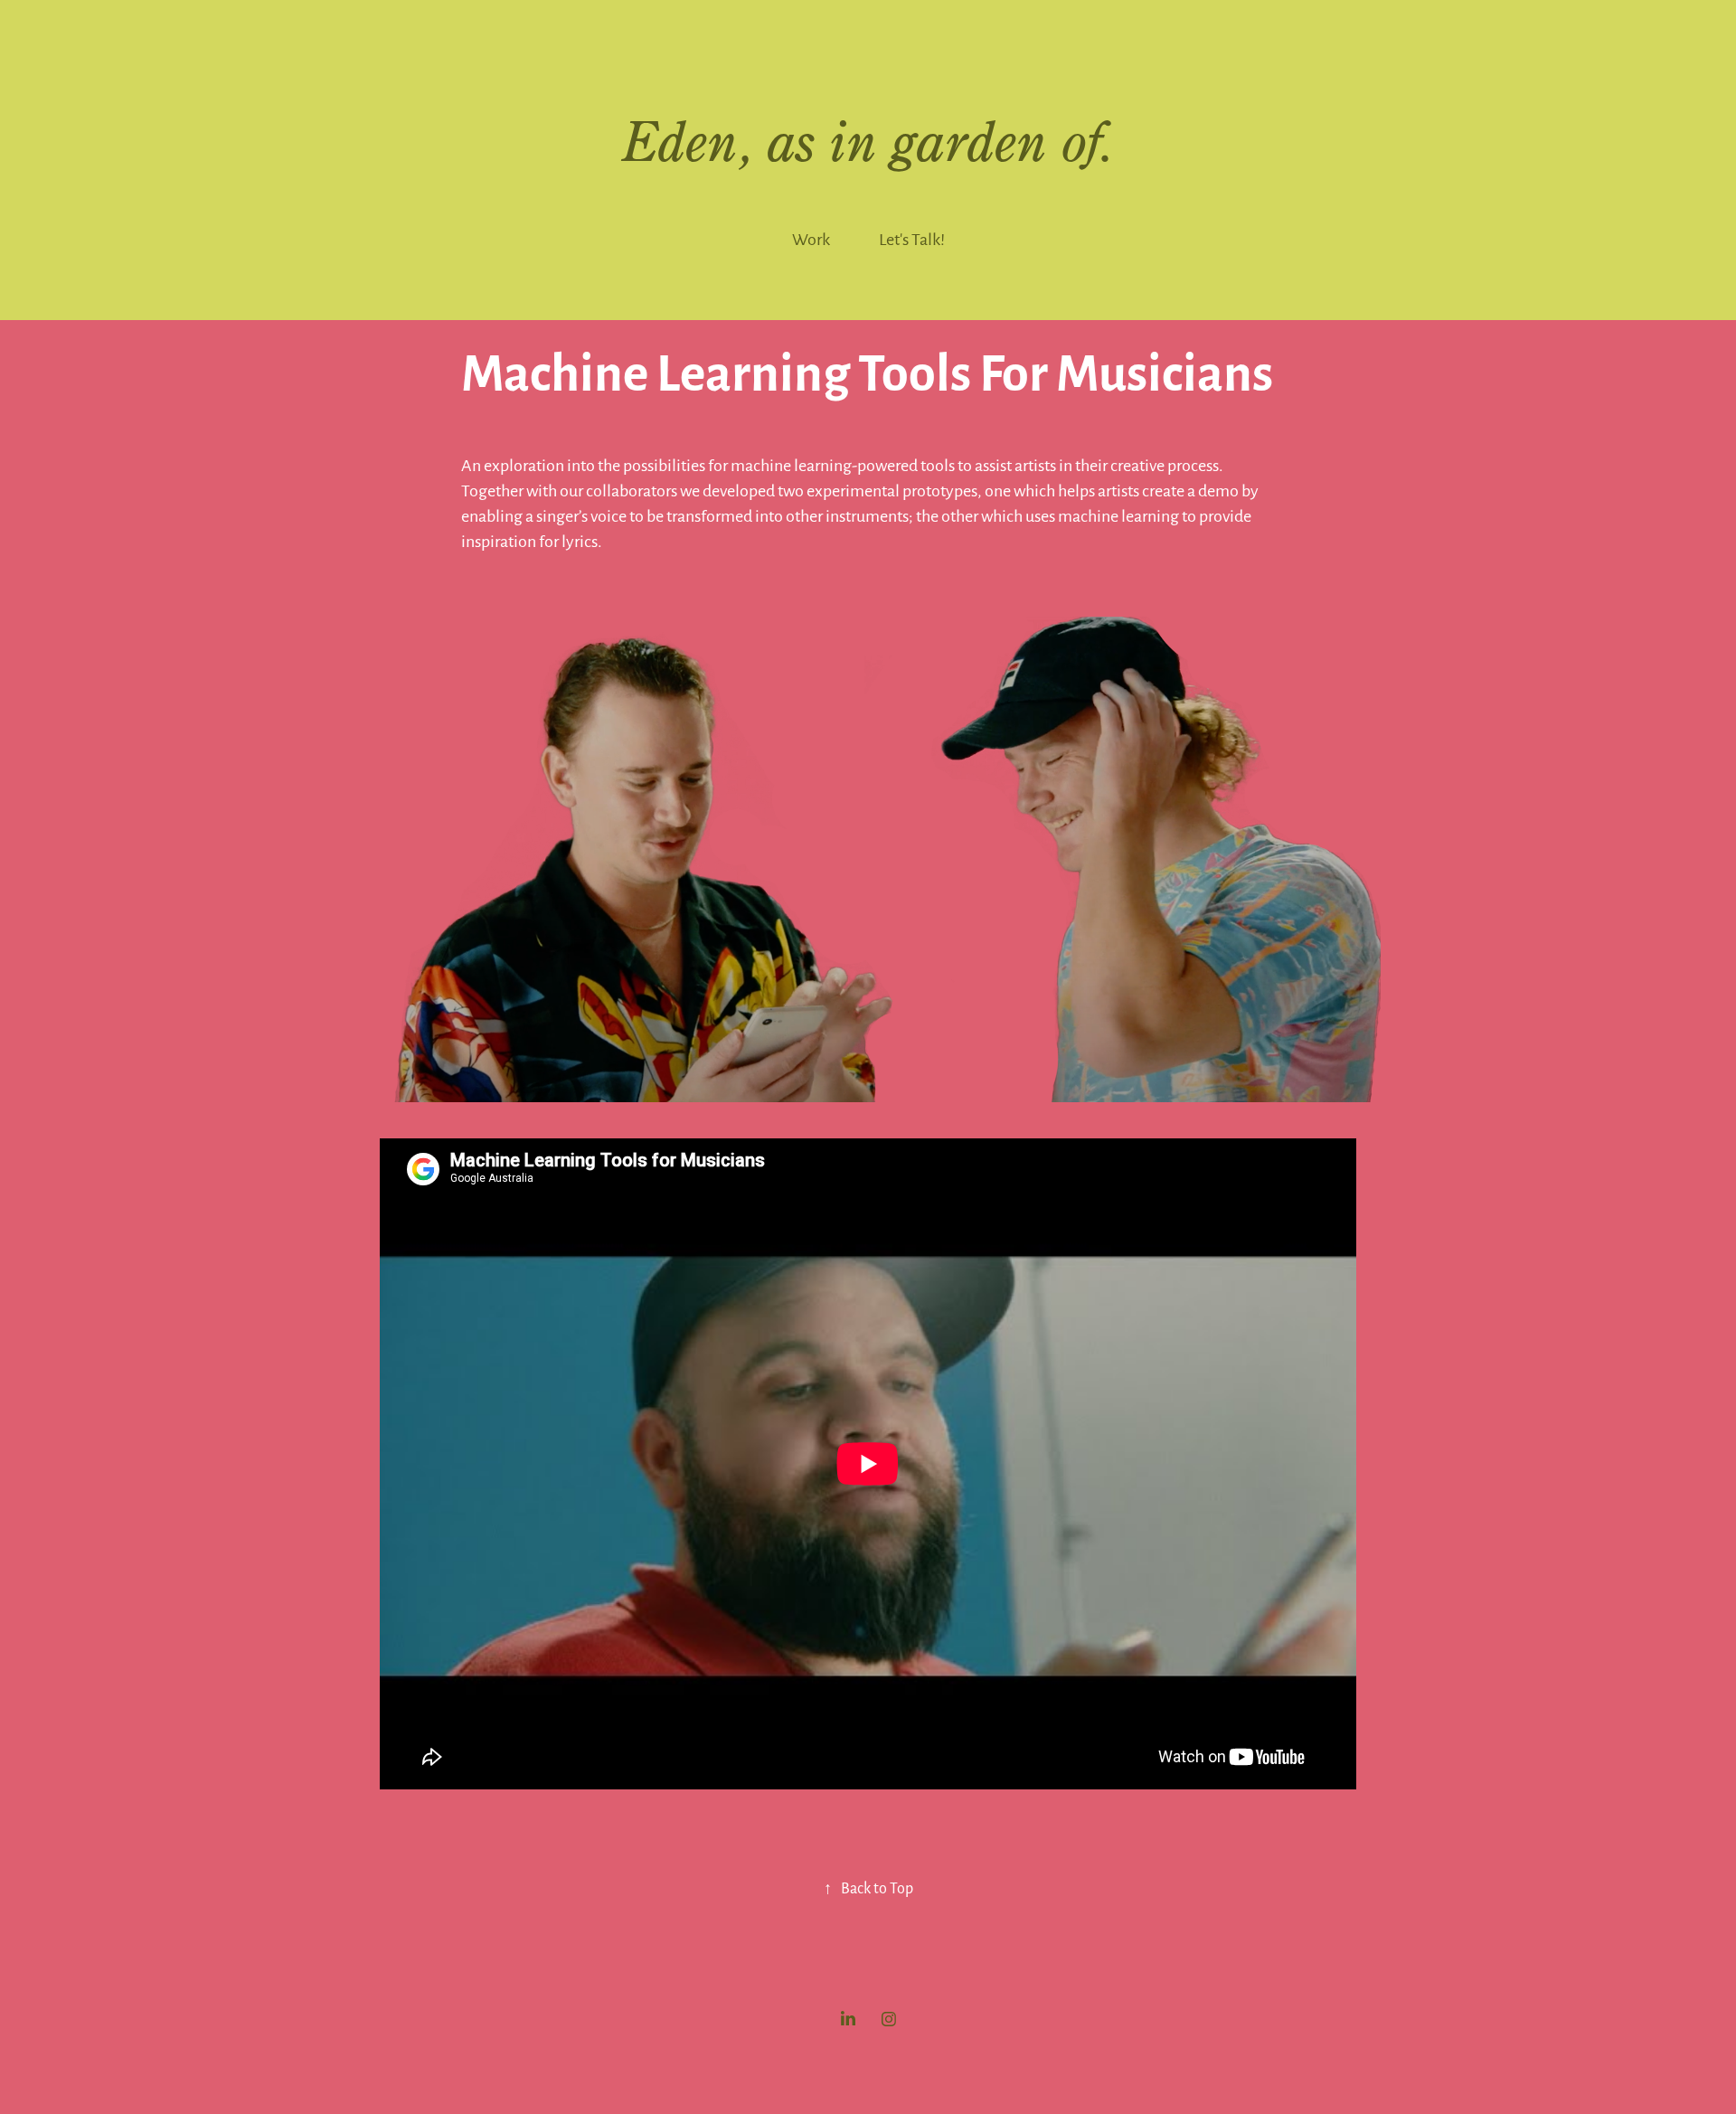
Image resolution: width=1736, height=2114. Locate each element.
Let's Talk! (912, 238)
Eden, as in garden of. (868, 141)
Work (811, 238)
